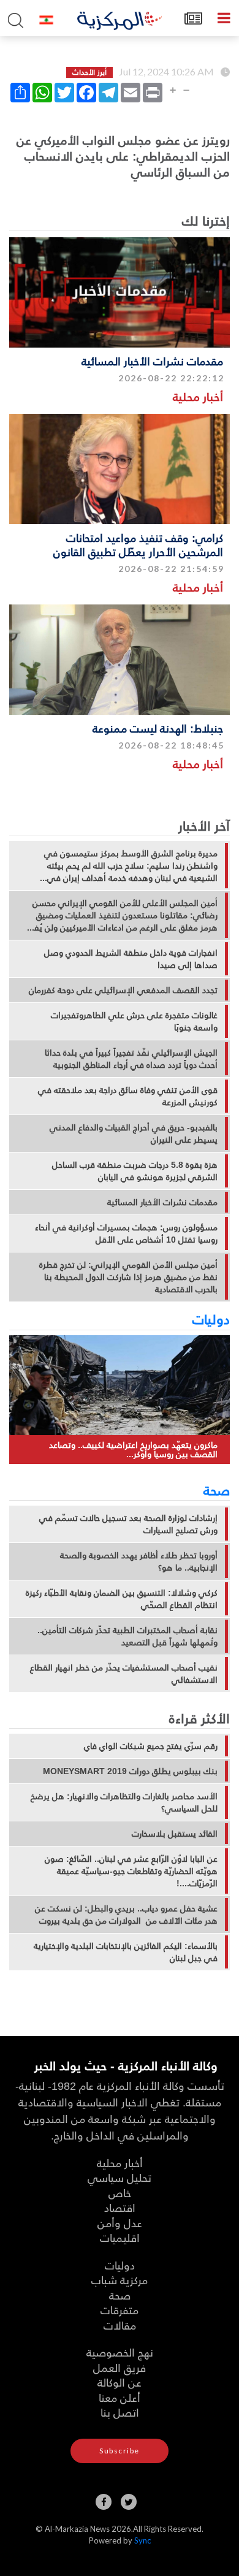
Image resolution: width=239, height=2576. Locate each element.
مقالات (120, 2325)
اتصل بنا (120, 2412)
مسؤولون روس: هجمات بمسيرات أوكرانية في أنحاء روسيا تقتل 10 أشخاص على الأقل (126, 1233)
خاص (120, 2193)
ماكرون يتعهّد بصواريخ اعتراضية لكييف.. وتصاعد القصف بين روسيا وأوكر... (133, 1450)
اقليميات (120, 2237)
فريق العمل (120, 2367)
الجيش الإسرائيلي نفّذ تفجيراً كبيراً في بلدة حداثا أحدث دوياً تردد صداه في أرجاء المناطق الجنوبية (131, 1059)
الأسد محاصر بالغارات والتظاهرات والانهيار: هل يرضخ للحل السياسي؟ (124, 1802)
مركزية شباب (120, 2280)
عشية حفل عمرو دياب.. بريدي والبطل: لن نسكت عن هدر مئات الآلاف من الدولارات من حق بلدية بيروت (126, 1915)
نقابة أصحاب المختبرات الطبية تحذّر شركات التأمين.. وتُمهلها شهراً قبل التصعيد (127, 1636)
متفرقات (120, 2310)
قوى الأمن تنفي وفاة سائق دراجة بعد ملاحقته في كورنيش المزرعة (128, 1096)
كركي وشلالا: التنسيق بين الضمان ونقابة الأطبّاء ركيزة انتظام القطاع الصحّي (122, 1599)
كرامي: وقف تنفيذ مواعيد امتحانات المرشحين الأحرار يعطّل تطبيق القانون (138, 544)
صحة (217, 1490)
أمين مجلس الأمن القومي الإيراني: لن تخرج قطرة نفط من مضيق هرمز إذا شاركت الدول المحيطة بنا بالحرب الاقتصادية (128, 1277)
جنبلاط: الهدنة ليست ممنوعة (158, 728)
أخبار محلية (198, 396)
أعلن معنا (120, 2397)
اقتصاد (120, 2207)
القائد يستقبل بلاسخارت (175, 1834)
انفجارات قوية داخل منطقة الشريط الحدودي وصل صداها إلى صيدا (131, 959)
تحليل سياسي (120, 2177)
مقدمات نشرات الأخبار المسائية (152, 361)
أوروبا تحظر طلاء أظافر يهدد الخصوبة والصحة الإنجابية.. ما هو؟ (139, 1561)
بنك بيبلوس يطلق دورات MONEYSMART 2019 (130, 1771)
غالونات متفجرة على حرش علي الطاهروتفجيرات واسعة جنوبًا (134, 1021)
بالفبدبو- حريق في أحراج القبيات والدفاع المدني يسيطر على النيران (134, 1134)
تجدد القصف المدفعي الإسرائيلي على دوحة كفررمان (123, 990)
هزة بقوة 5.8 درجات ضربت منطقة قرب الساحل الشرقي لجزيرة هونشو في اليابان (135, 1171)
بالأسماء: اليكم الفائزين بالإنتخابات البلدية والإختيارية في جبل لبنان (126, 1952)
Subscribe (120, 2451)
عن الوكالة (120, 2382)
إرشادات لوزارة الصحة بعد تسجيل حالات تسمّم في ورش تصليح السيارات (128, 1524)
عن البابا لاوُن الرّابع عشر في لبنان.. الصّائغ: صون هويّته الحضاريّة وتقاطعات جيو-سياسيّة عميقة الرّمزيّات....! (131, 1871)
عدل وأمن (120, 2223)
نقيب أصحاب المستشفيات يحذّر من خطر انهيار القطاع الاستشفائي (124, 1674)
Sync (142, 2540)
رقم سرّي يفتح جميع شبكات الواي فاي (151, 1746)
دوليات (211, 1319)
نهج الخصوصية (120, 2352)
